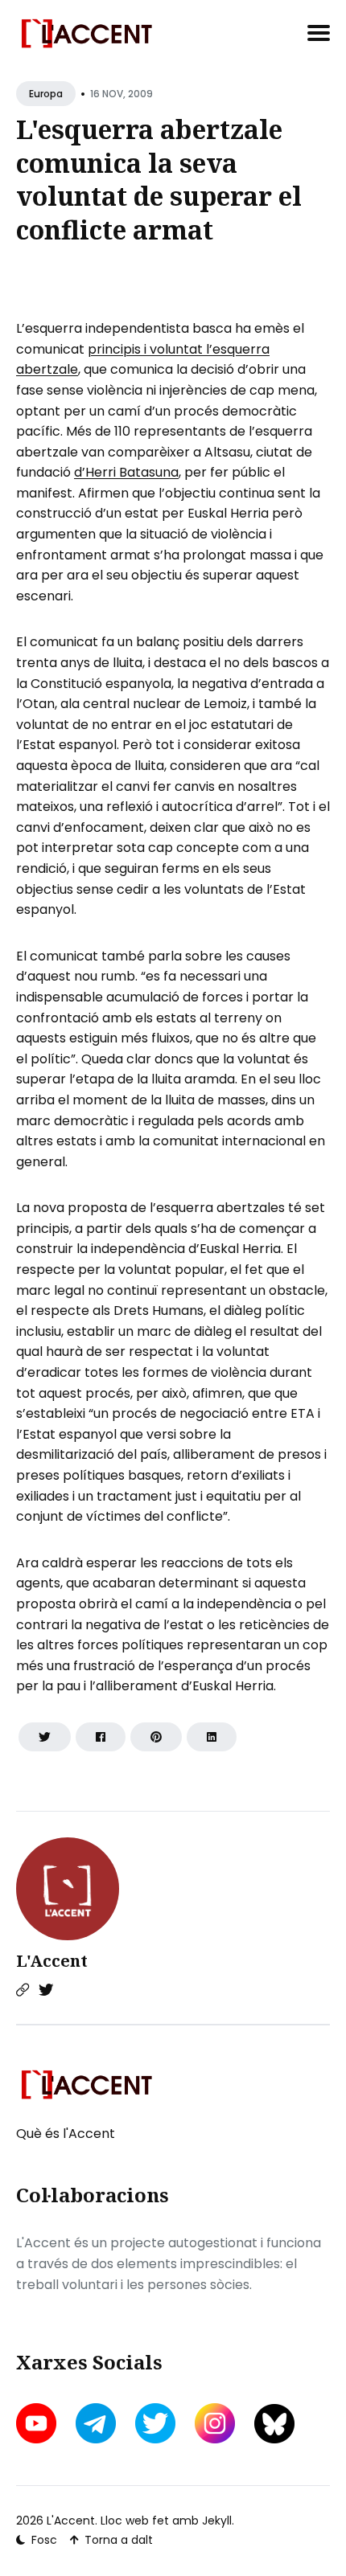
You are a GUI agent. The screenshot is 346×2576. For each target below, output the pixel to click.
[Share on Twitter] (45, 1737)
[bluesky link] (274, 2424)
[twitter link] (155, 2423)
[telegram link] (96, 2423)
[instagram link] (215, 2423)
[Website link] (23, 1990)
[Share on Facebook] (101, 1737)
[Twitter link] (46, 1990)
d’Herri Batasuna (126, 472)
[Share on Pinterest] (156, 1737)
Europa (46, 94)
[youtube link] (38, 2423)
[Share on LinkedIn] (212, 1737)
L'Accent (52, 1961)
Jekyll (217, 2521)
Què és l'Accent (66, 2134)
